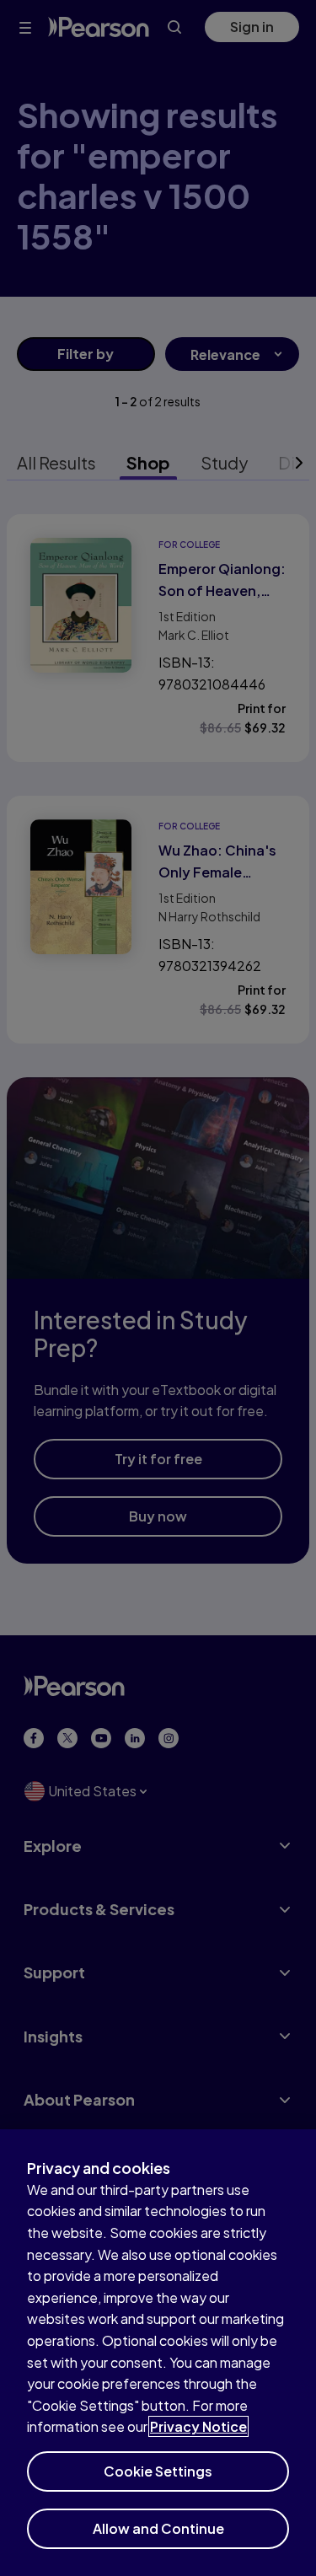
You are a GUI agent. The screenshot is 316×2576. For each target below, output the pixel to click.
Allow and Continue (158, 2528)
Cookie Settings (158, 2471)
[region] (158, 2353)
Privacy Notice (198, 2426)
